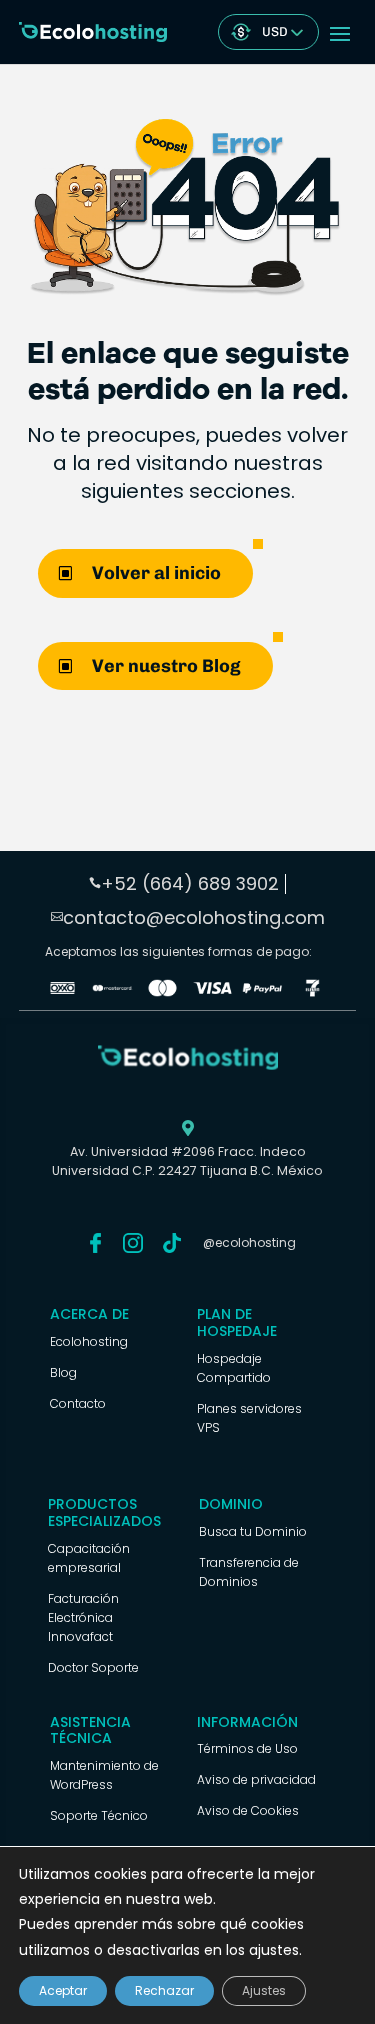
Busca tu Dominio (253, 1531)
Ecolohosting (89, 1341)
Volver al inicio (156, 573)
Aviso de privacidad (256, 1779)
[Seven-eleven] (312, 992)
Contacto (78, 1403)
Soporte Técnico (99, 1815)
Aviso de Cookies (248, 1810)
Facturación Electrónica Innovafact (83, 1617)
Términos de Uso (247, 1748)
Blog (63, 1372)
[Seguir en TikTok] (172, 1243)
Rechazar (164, 1990)
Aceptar (63, 1990)
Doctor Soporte (93, 1667)
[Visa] (212, 992)
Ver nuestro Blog (166, 666)
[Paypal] (262, 992)
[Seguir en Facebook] (96, 1243)
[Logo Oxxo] (62, 992)
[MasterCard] (112, 992)
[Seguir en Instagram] (133, 1243)
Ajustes (264, 1990)
